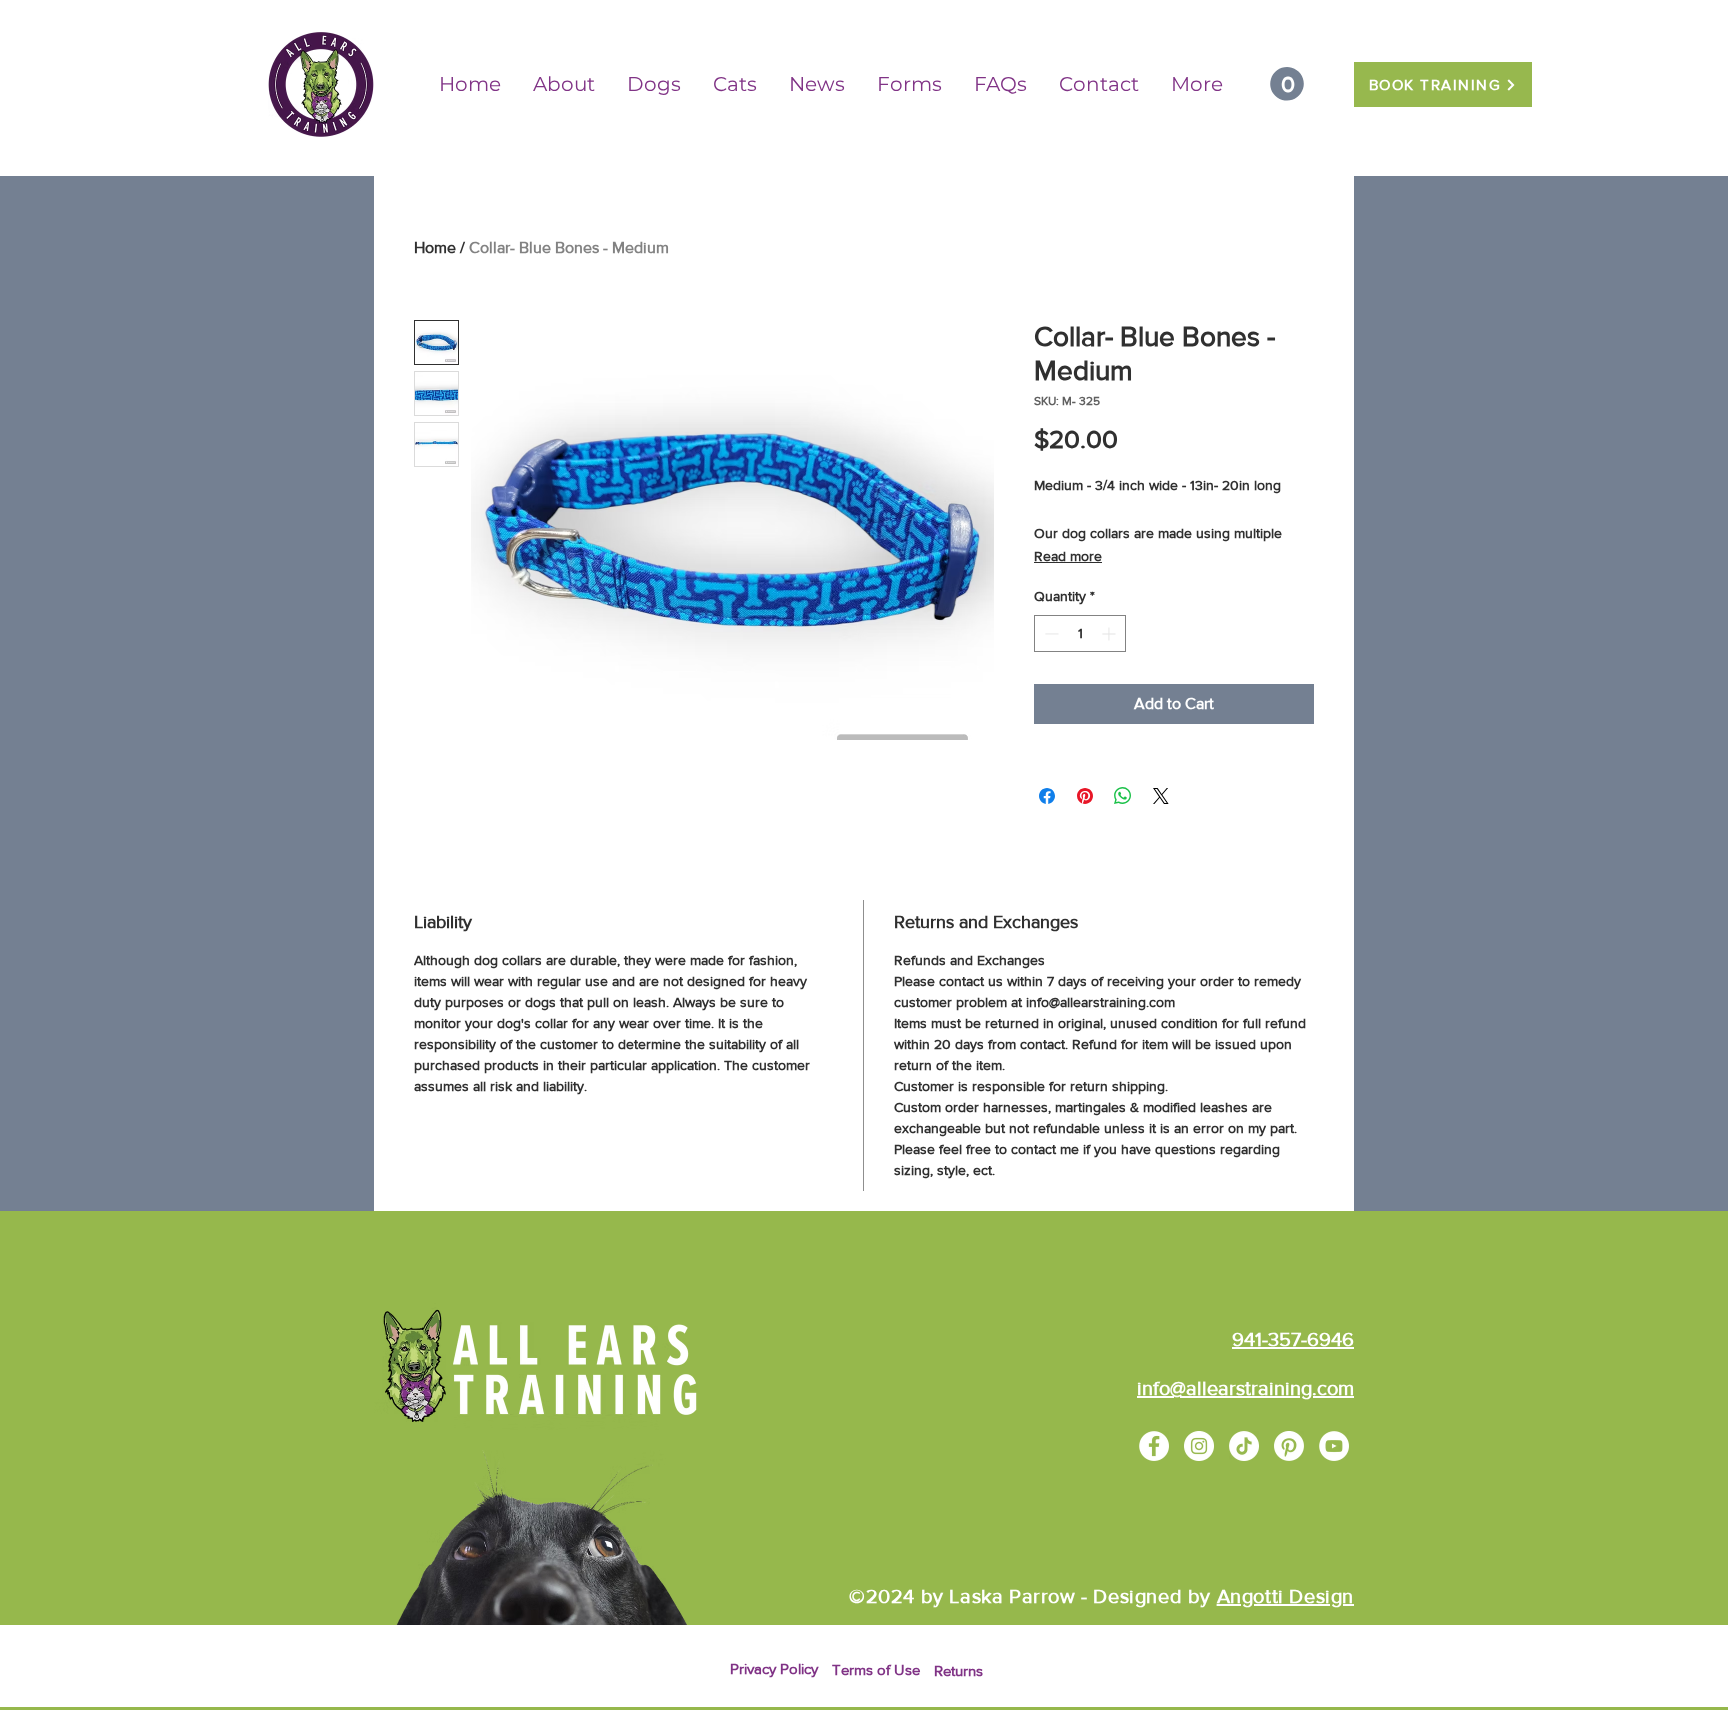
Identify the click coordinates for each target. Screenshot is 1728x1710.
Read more (1068, 556)
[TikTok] (1244, 1446)
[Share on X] (1161, 796)
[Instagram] (1199, 1446)
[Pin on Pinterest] (1085, 796)
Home (435, 247)
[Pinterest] (1289, 1446)
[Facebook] (1154, 1446)
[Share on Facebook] (1047, 796)
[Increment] (1110, 633)
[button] (1287, 84)
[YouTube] (1334, 1446)
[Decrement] (1049, 633)
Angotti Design (1285, 1596)
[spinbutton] (1080, 633)
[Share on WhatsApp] (1123, 796)
